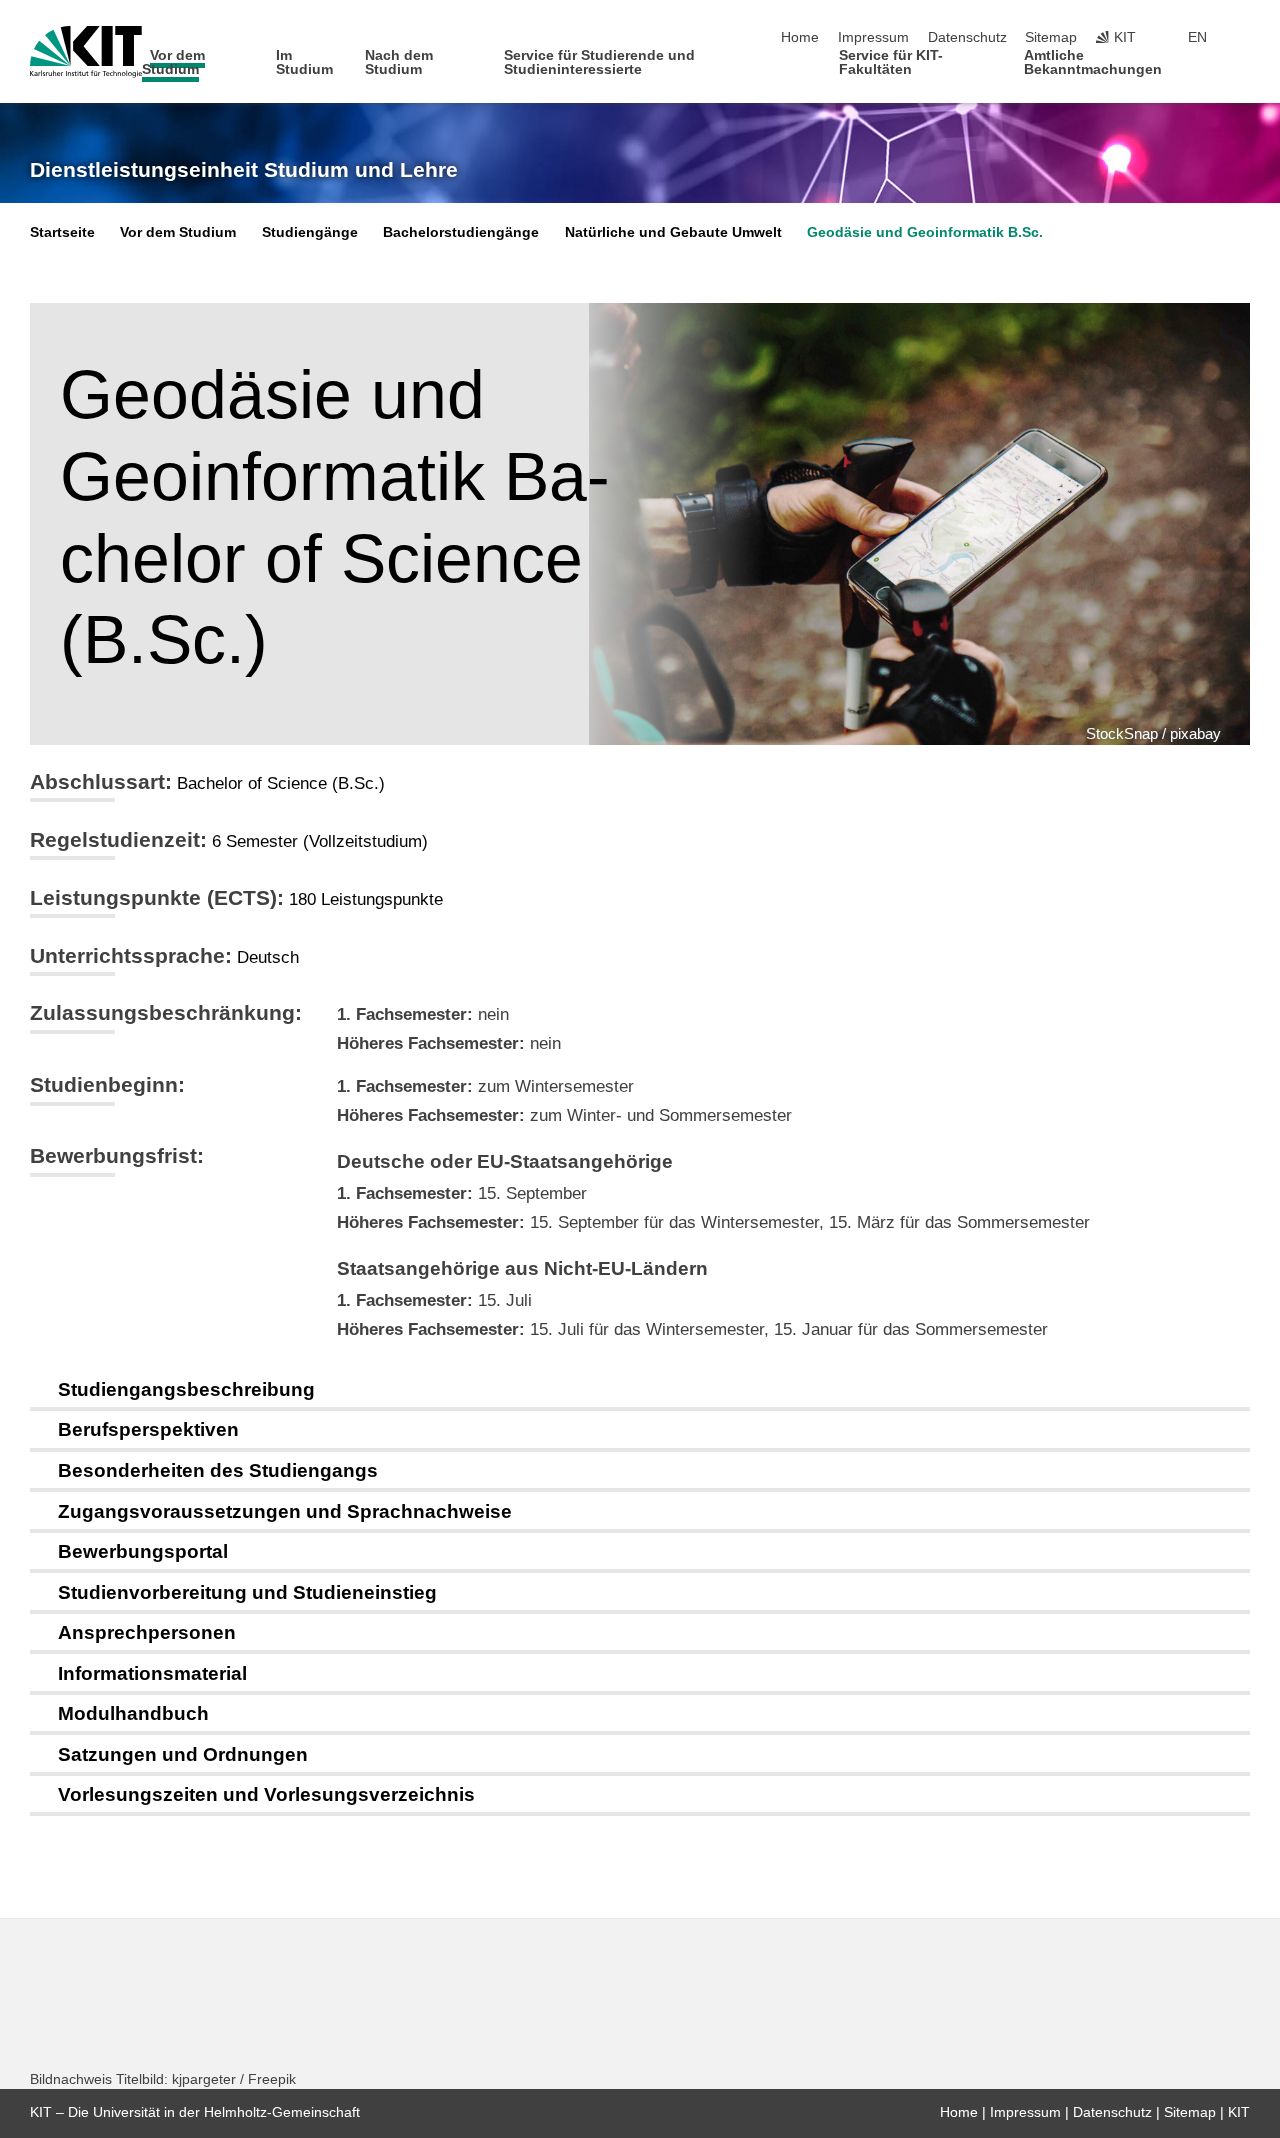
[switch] (1244, 38)
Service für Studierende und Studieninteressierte (599, 62)
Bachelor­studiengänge (461, 232)
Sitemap (1051, 37)
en (1197, 37)
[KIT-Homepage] (86, 52)
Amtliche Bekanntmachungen (1093, 62)
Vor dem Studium (174, 62)
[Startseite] (1244, 68)
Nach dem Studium (399, 62)
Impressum (873, 37)
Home (800, 37)
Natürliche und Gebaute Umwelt (673, 232)
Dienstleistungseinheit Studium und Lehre (244, 170)
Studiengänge (310, 232)
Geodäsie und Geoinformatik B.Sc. (925, 232)
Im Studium (304, 62)
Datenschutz (967, 37)
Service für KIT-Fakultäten (891, 62)
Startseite (62, 232)
